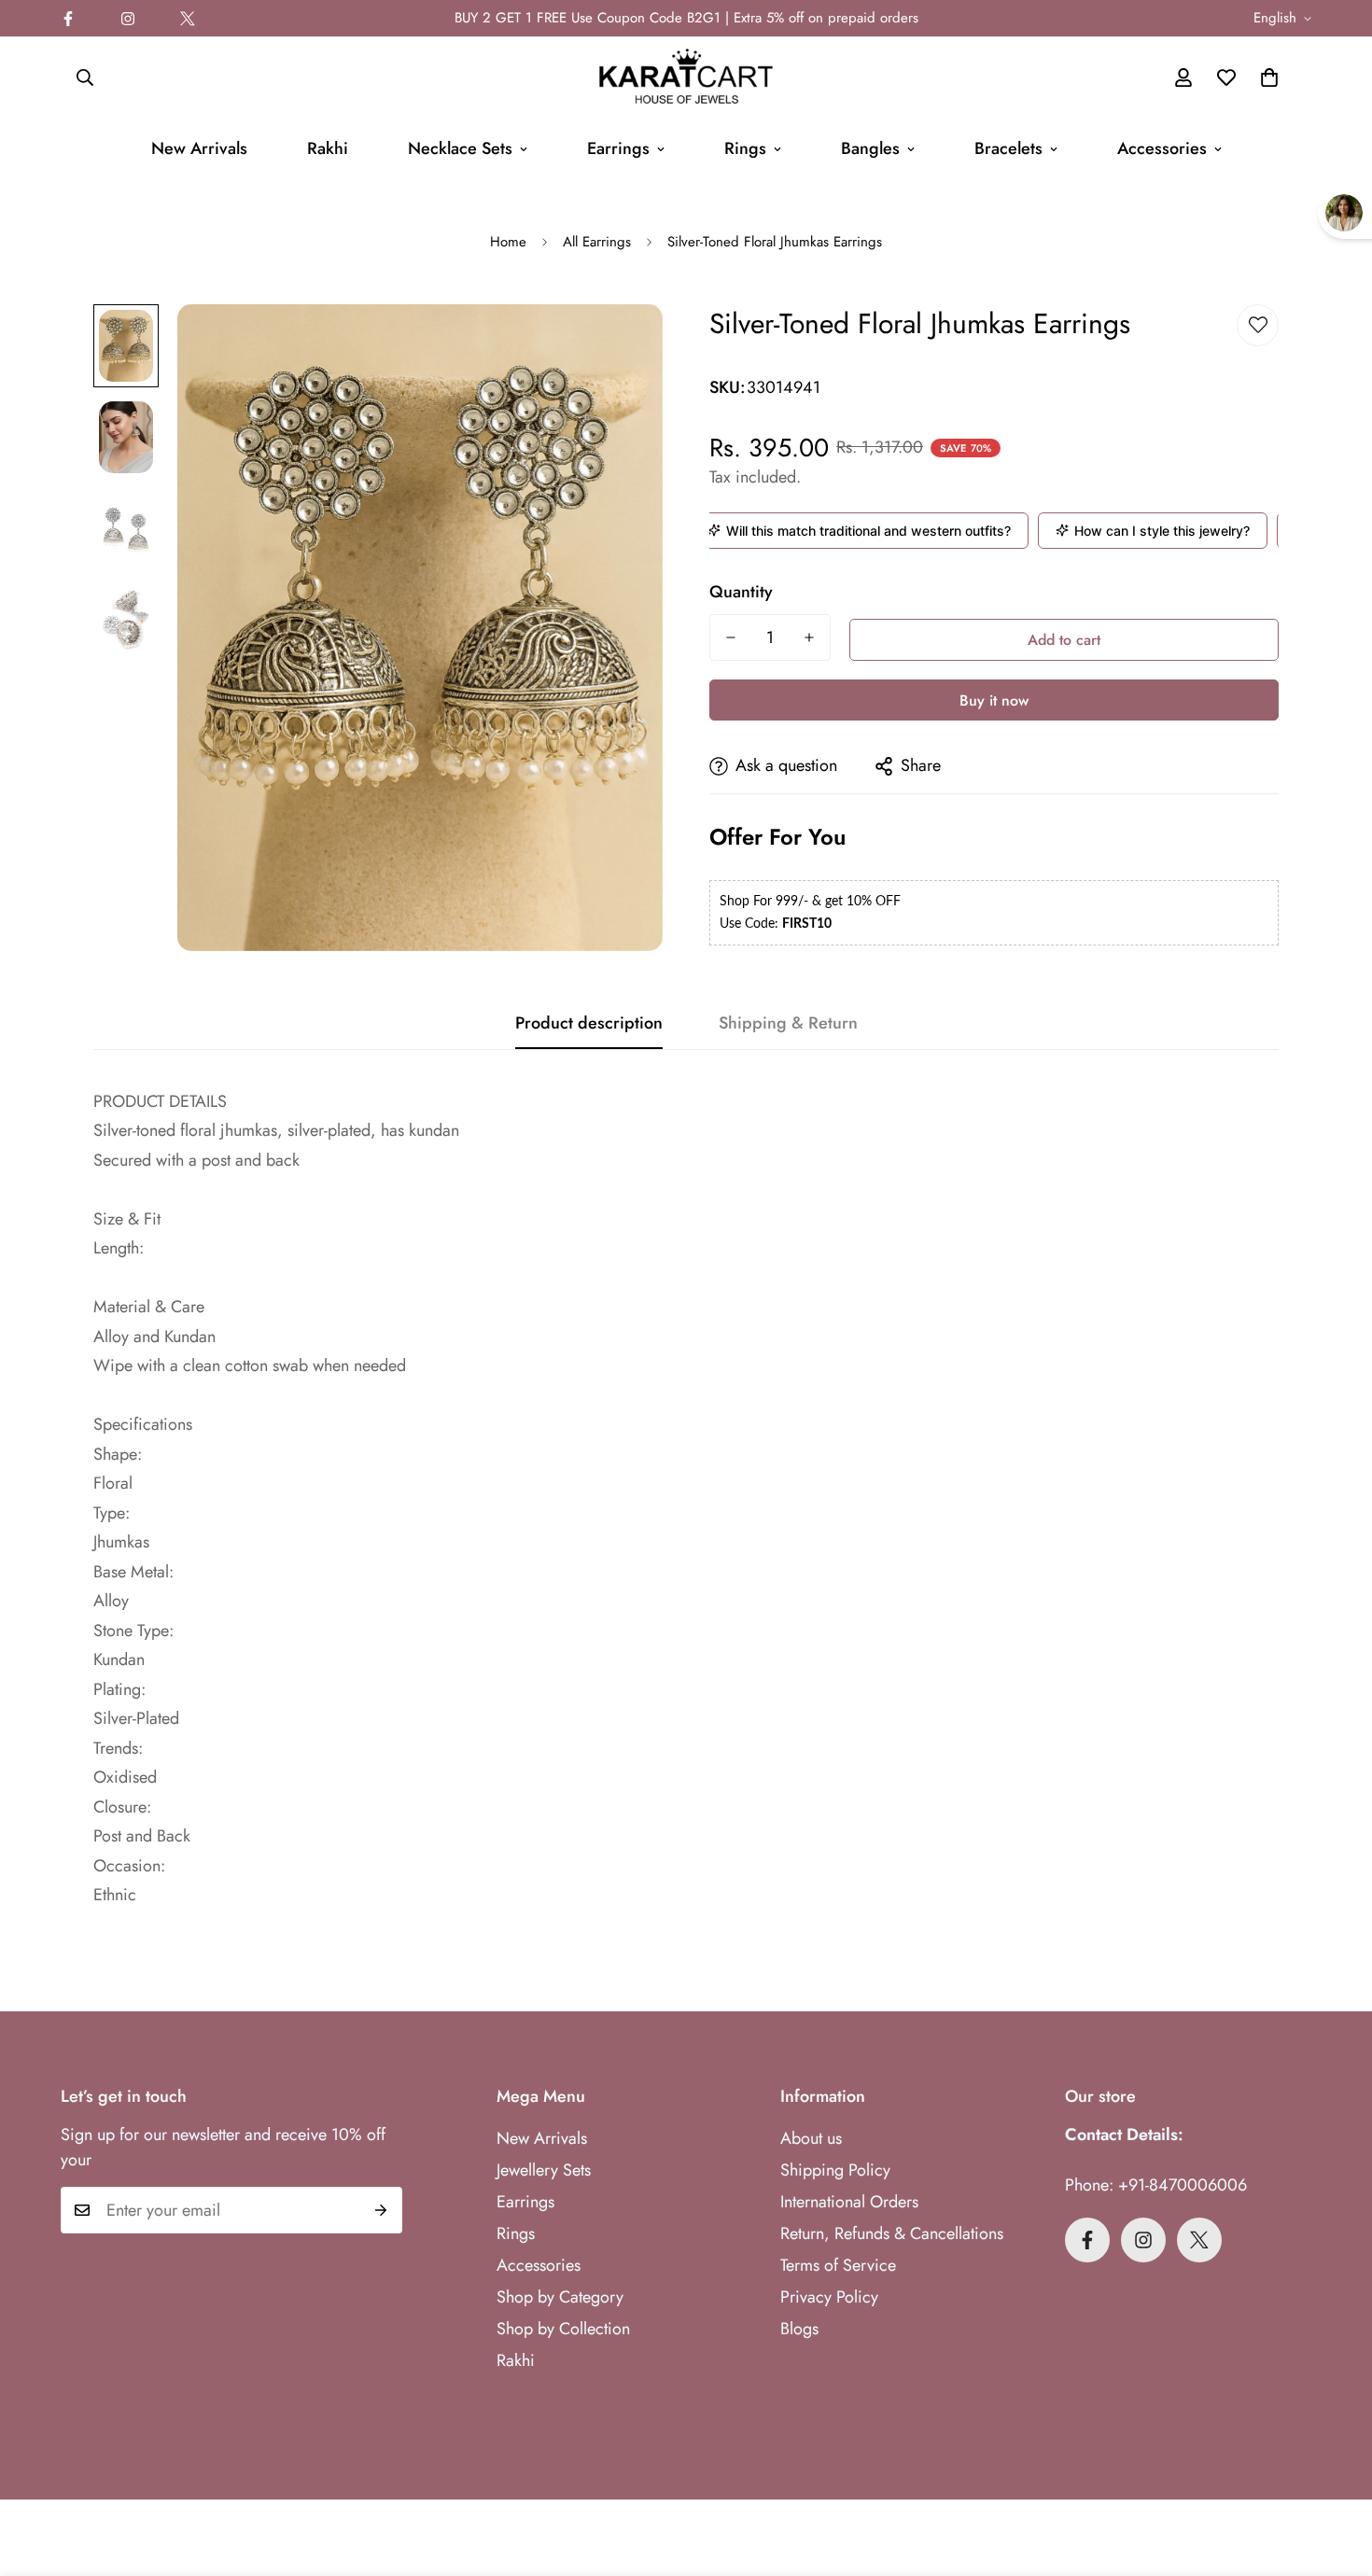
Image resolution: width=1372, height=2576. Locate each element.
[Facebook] (68, 19)
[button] (1269, 77)
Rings (745, 148)
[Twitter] (188, 19)
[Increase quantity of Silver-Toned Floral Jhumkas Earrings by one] (809, 637)
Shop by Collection (563, 2329)
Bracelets (1008, 148)
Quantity (741, 592)
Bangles (870, 148)
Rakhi (328, 148)
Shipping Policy (835, 2170)
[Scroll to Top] (1336, 2474)
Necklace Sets (460, 148)
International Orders (849, 2202)
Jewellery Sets (544, 2170)
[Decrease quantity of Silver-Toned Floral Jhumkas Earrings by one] (731, 637)
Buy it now (994, 700)
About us (811, 2138)
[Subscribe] (381, 2210)
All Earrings (597, 242)
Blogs (799, 2329)
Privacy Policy (829, 2297)
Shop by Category (560, 2297)
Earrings (618, 148)
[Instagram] (128, 19)
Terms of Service (838, 2265)
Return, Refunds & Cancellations (892, 2233)
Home (508, 242)
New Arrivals (199, 148)
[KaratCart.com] (686, 77)
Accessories (1162, 148)
